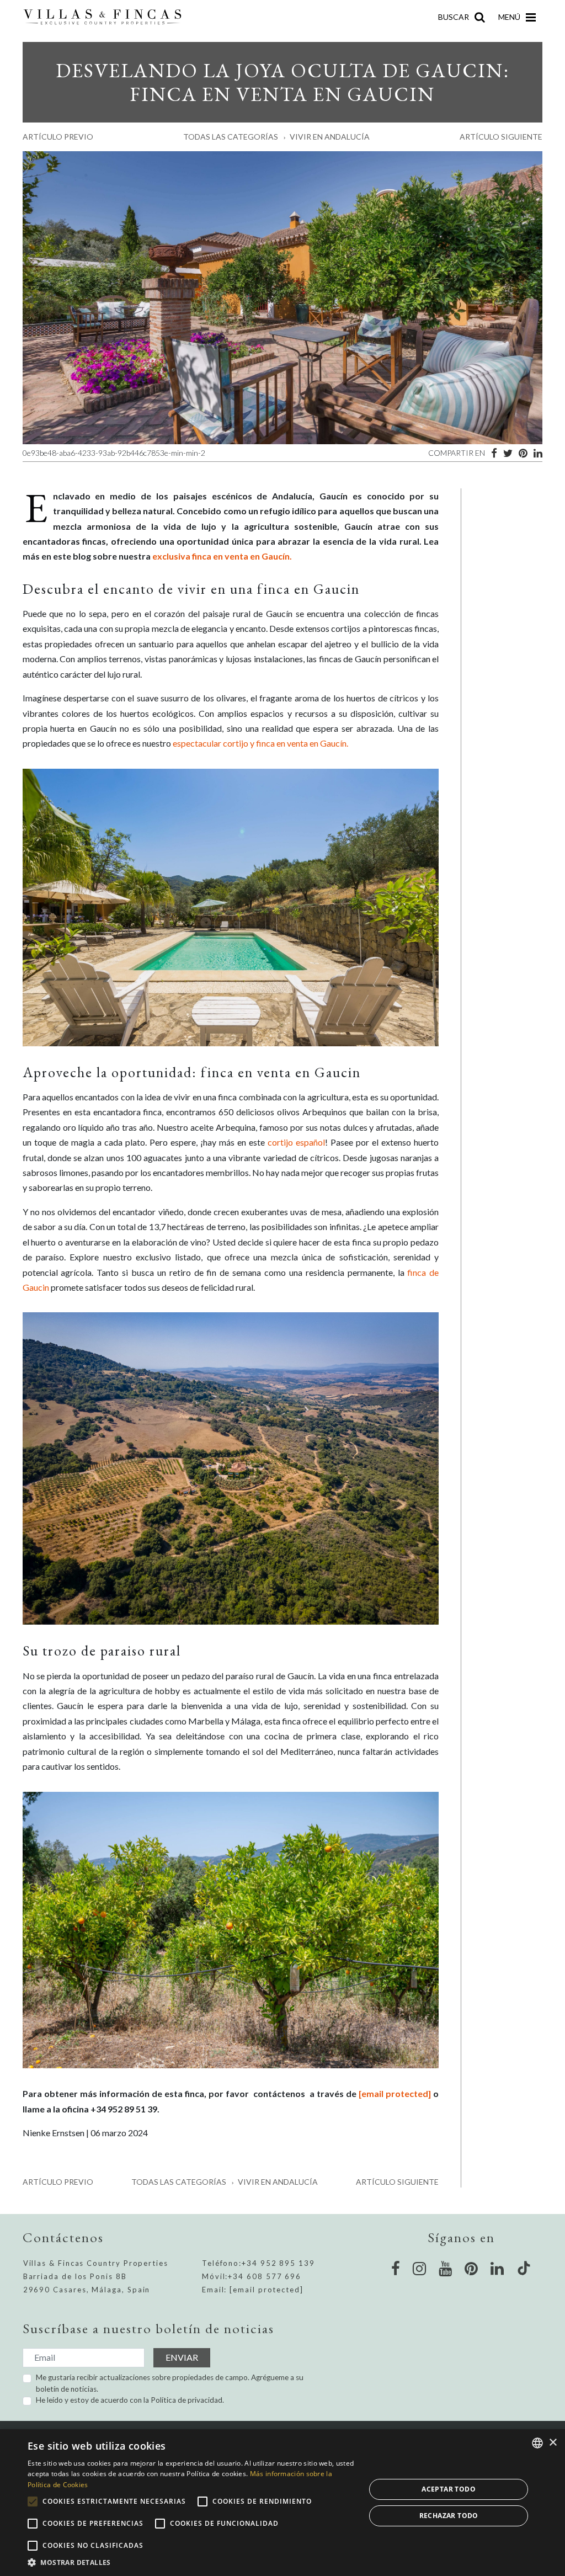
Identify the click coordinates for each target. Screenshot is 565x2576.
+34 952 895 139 (278, 2263)
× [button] (553, 2443)
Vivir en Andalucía (330, 137)
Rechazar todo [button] (449, 2516)
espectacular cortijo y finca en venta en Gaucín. (260, 743)
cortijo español (296, 1142)
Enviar (182, 2357)
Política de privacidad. (187, 2400)
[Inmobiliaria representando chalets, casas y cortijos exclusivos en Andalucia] (107, 17)
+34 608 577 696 (265, 2276)
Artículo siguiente (501, 137)
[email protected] (395, 2093)
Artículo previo (58, 137)
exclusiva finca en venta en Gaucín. (222, 556)
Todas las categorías (231, 137)
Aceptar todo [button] (449, 2489)
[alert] (282, 2503)
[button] (191, 2562)
